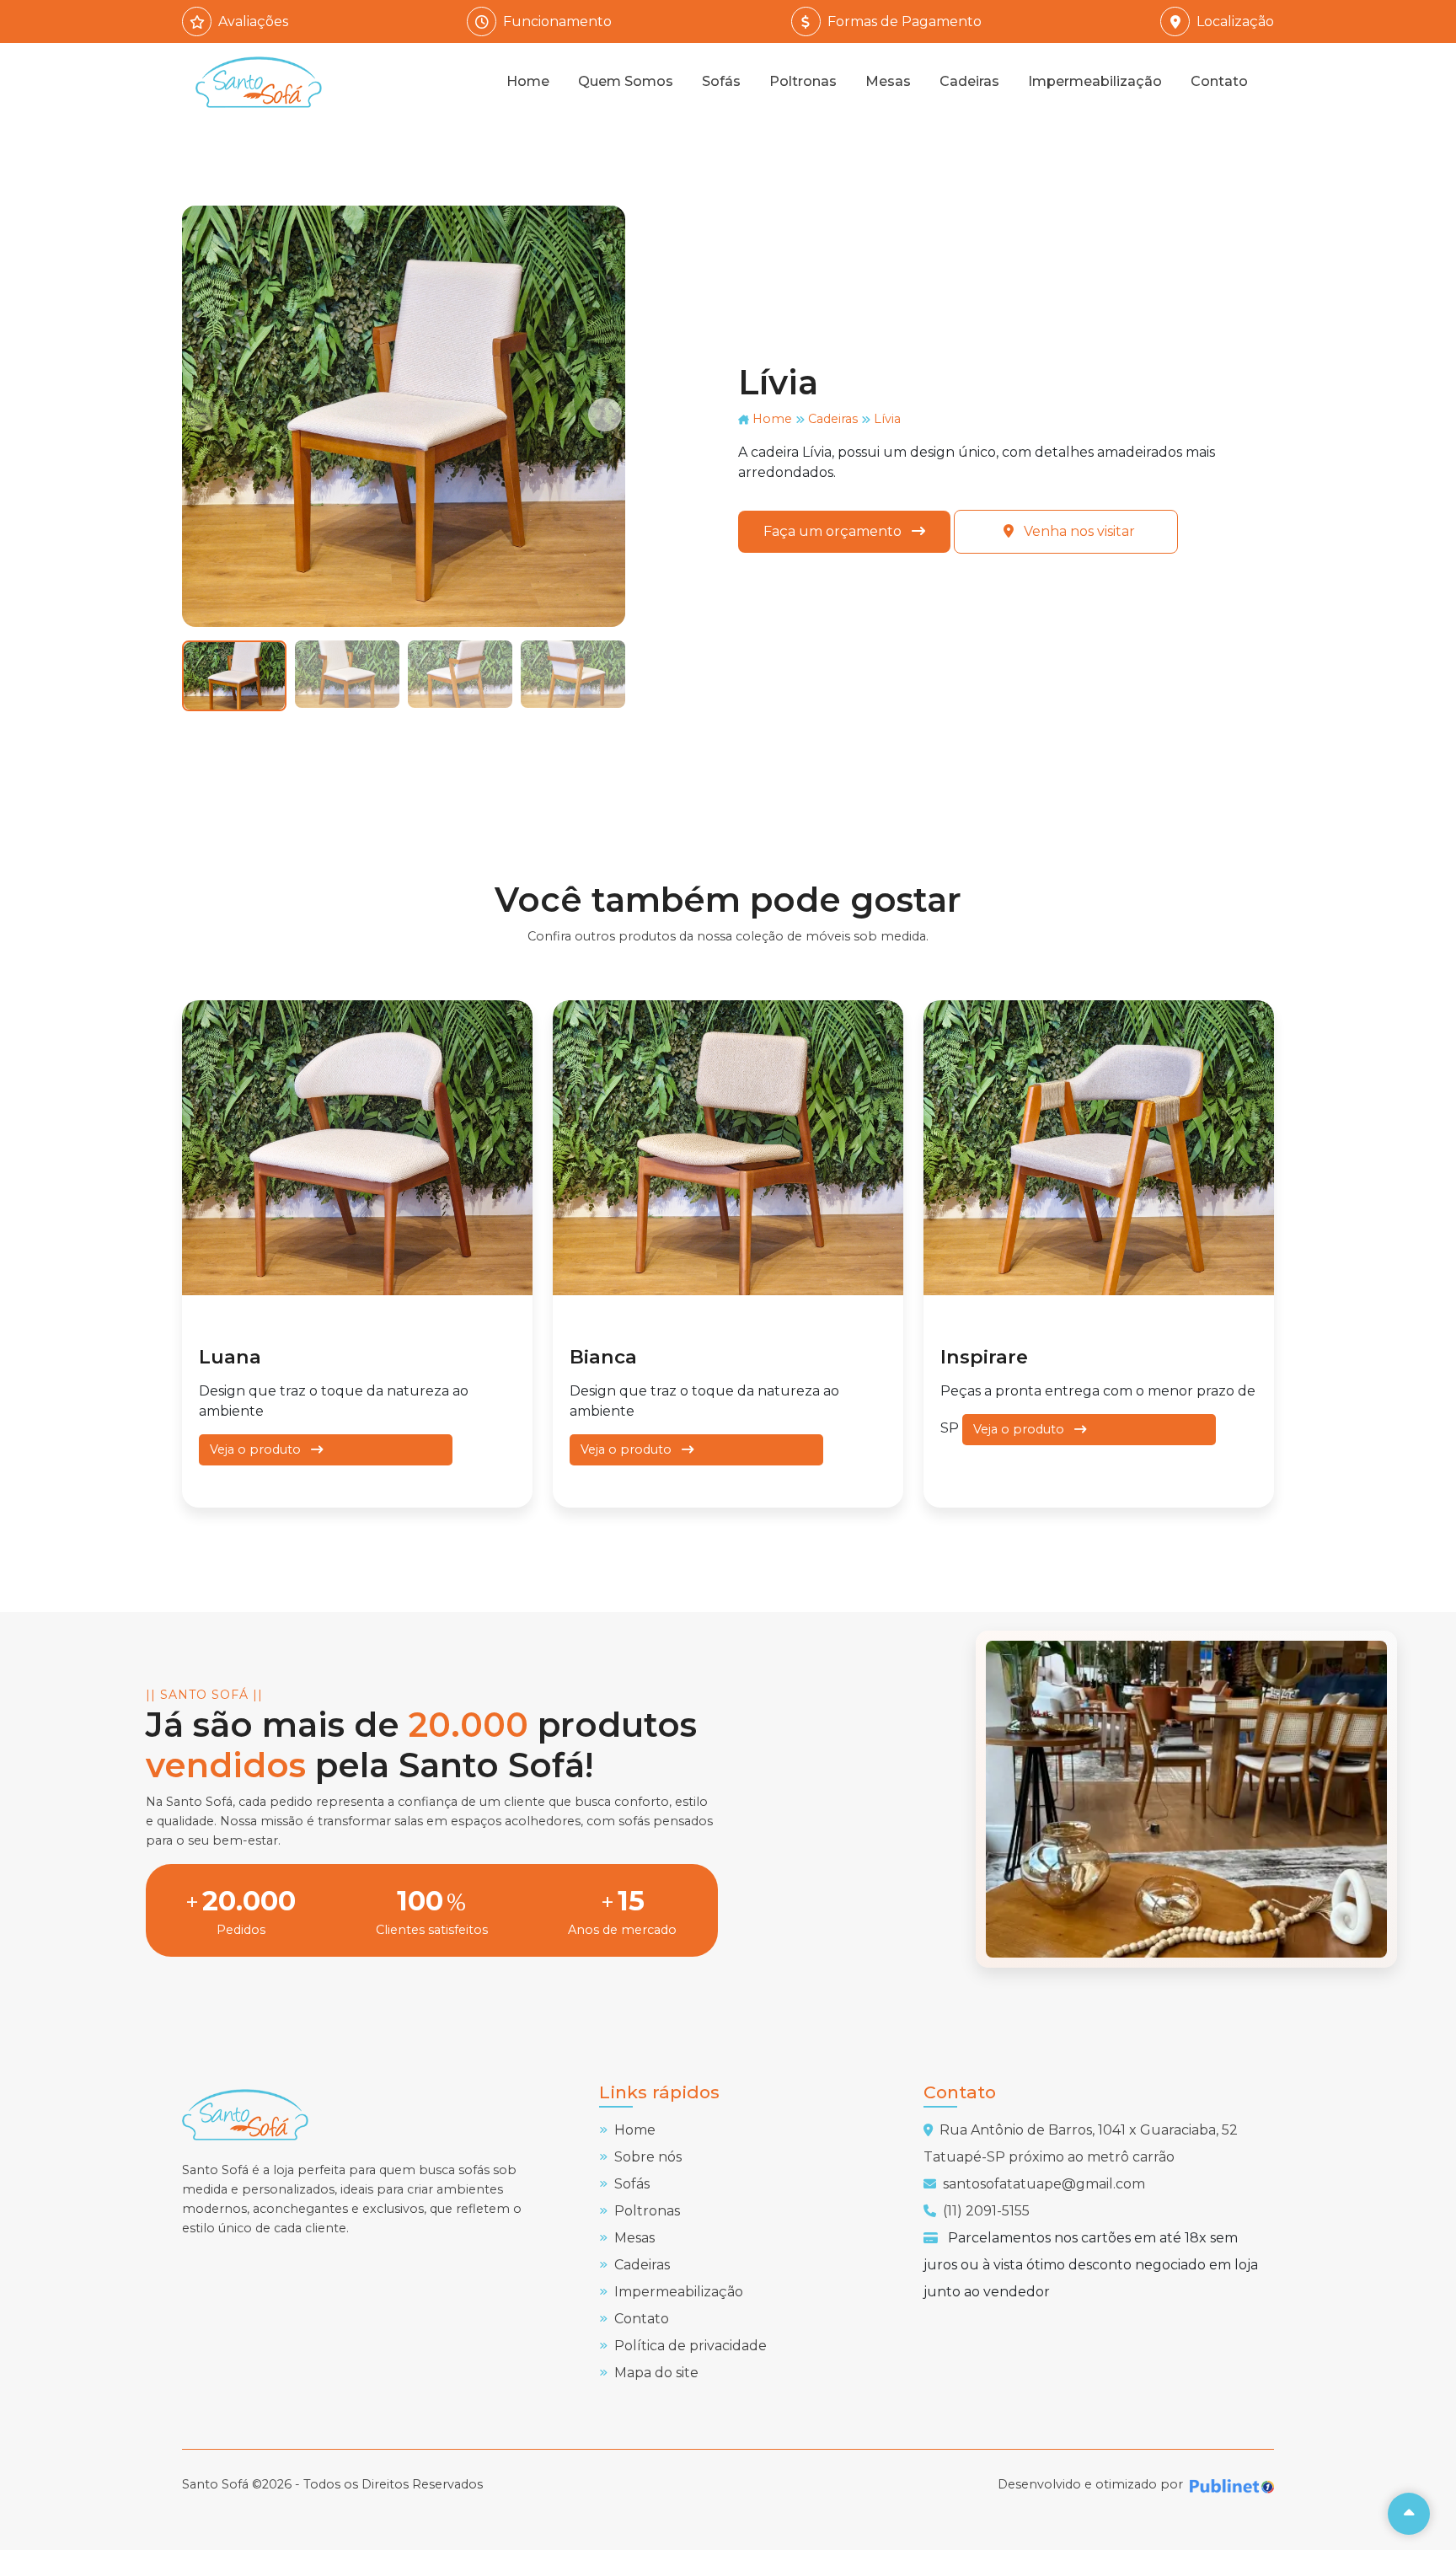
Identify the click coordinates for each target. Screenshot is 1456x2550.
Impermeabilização (1095, 81)
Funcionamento (557, 21)
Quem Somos (626, 81)
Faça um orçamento (834, 531)
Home (528, 81)
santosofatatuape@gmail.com (1044, 2184)
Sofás (721, 81)
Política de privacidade (691, 2346)
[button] (605, 415)
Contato (1219, 81)
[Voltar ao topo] (1409, 2514)
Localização (1235, 21)
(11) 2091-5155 (986, 2211)
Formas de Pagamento (905, 21)
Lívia (887, 419)
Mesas (888, 81)
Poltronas (803, 81)
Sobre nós (648, 2157)
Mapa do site (656, 2373)
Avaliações (253, 21)
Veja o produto (257, 1449)
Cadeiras (969, 81)
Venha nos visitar (1078, 531)
